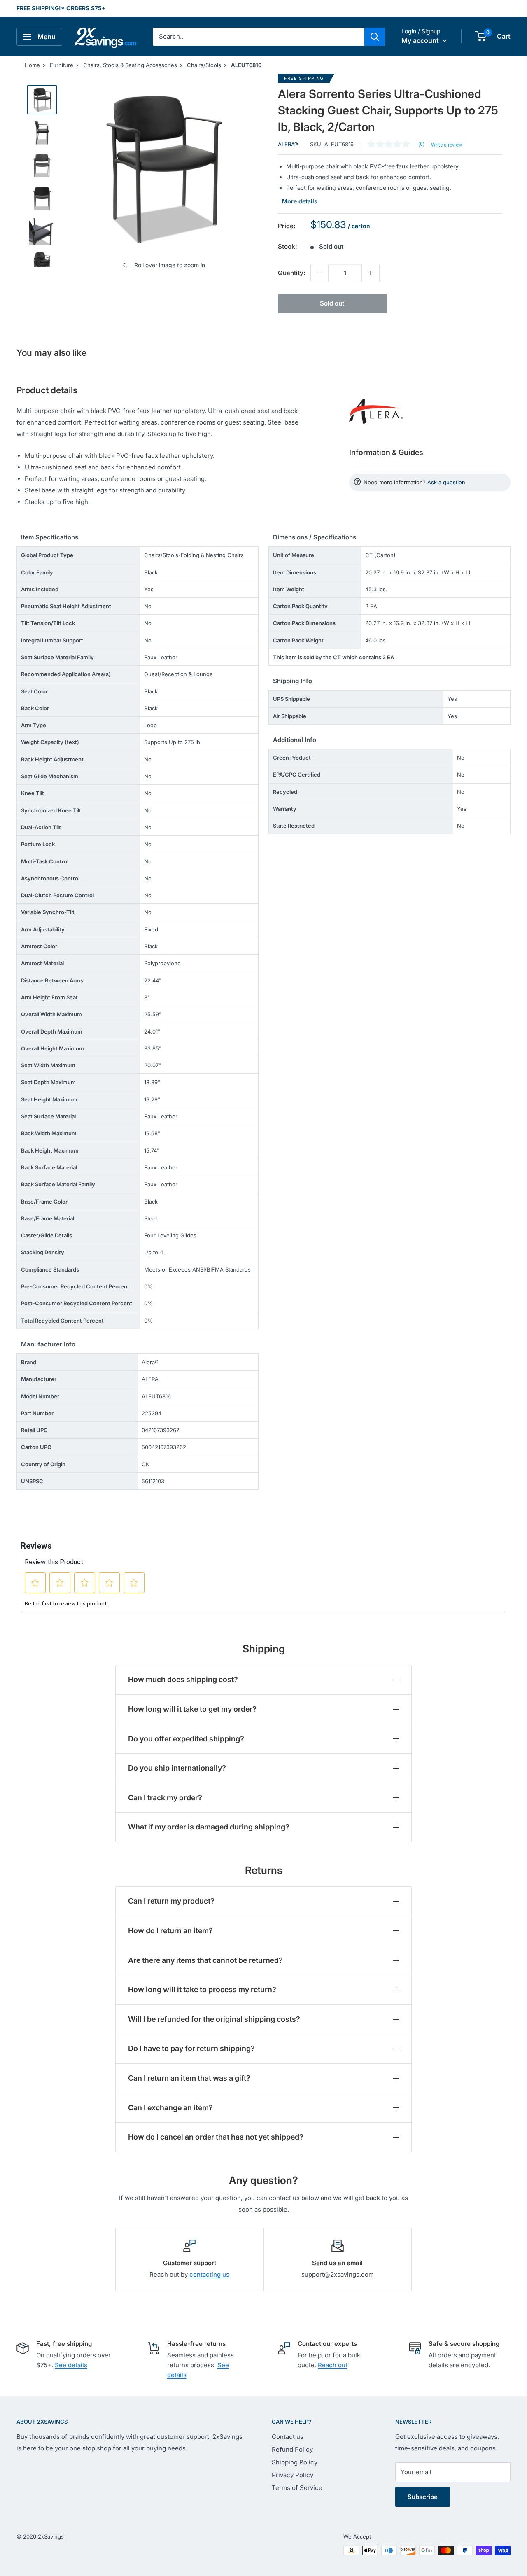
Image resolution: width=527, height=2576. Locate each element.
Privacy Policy (293, 2475)
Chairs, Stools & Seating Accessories (130, 65)
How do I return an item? (170, 1931)
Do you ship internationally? (177, 1768)
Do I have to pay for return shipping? (191, 2048)
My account (421, 40)
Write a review (447, 145)
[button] (481, 36)
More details (300, 201)
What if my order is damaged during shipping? (209, 1827)
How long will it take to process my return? (202, 1989)
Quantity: (292, 273)
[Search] (375, 37)
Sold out (332, 303)
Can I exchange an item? (170, 2108)
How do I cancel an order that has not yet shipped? (216, 2137)
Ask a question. (447, 482)
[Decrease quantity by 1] (319, 273)
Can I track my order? (165, 1798)
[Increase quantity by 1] (371, 273)
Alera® (288, 144)
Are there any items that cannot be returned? (205, 1960)
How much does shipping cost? (183, 1679)
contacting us (209, 2274)
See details (71, 2365)
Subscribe (423, 2497)
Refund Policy (292, 2449)
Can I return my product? (171, 1901)
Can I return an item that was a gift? (189, 2078)
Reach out (333, 2365)
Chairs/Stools (204, 65)
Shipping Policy (295, 2462)
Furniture (62, 65)
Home (32, 65)
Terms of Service (297, 2488)
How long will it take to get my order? (192, 1709)
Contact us (288, 2437)
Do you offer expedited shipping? (186, 1739)
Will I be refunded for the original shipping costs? (214, 2019)
